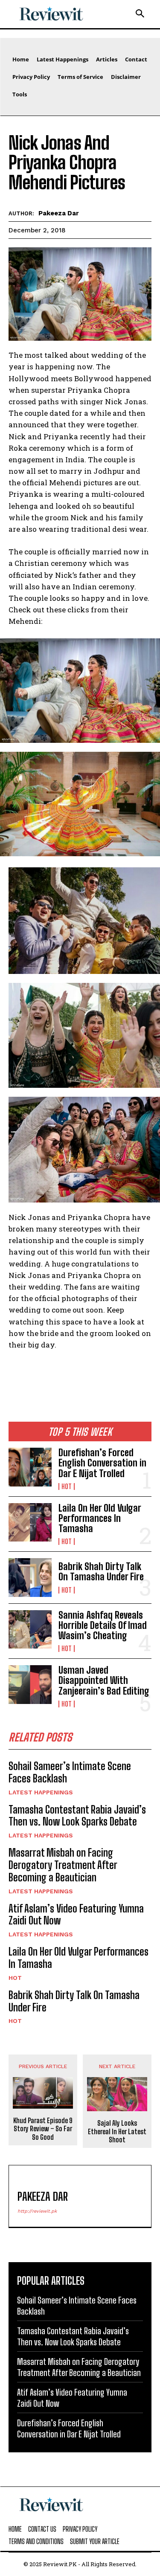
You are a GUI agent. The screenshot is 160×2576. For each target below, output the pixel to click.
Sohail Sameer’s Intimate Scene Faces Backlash (70, 1772)
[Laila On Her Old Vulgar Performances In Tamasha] (30, 1522)
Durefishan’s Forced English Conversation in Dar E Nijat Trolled (102, 1463)
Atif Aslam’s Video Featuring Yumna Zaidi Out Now (76, 1915)
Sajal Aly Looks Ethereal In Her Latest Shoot (117, 2131)
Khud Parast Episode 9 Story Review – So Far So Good (43, 2128)
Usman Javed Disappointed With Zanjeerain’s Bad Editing (104, 1680)
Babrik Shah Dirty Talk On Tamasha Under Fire (101, 1572)
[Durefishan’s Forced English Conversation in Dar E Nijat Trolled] (30, 1467)
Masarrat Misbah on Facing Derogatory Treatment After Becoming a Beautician (63, 1865)
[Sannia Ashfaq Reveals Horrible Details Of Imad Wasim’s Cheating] (30, 1629)
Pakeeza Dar (59, 213)
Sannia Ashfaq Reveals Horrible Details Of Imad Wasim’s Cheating (103, 1625)
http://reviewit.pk (37, 2211)
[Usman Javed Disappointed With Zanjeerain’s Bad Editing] (30, 1684)
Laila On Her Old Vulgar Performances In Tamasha (100, 1518)
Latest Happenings (41, 1792)
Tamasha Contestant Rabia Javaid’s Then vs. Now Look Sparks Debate (77, 1816)
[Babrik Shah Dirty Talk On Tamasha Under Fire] (30, 1577)
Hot (67, 1486)
